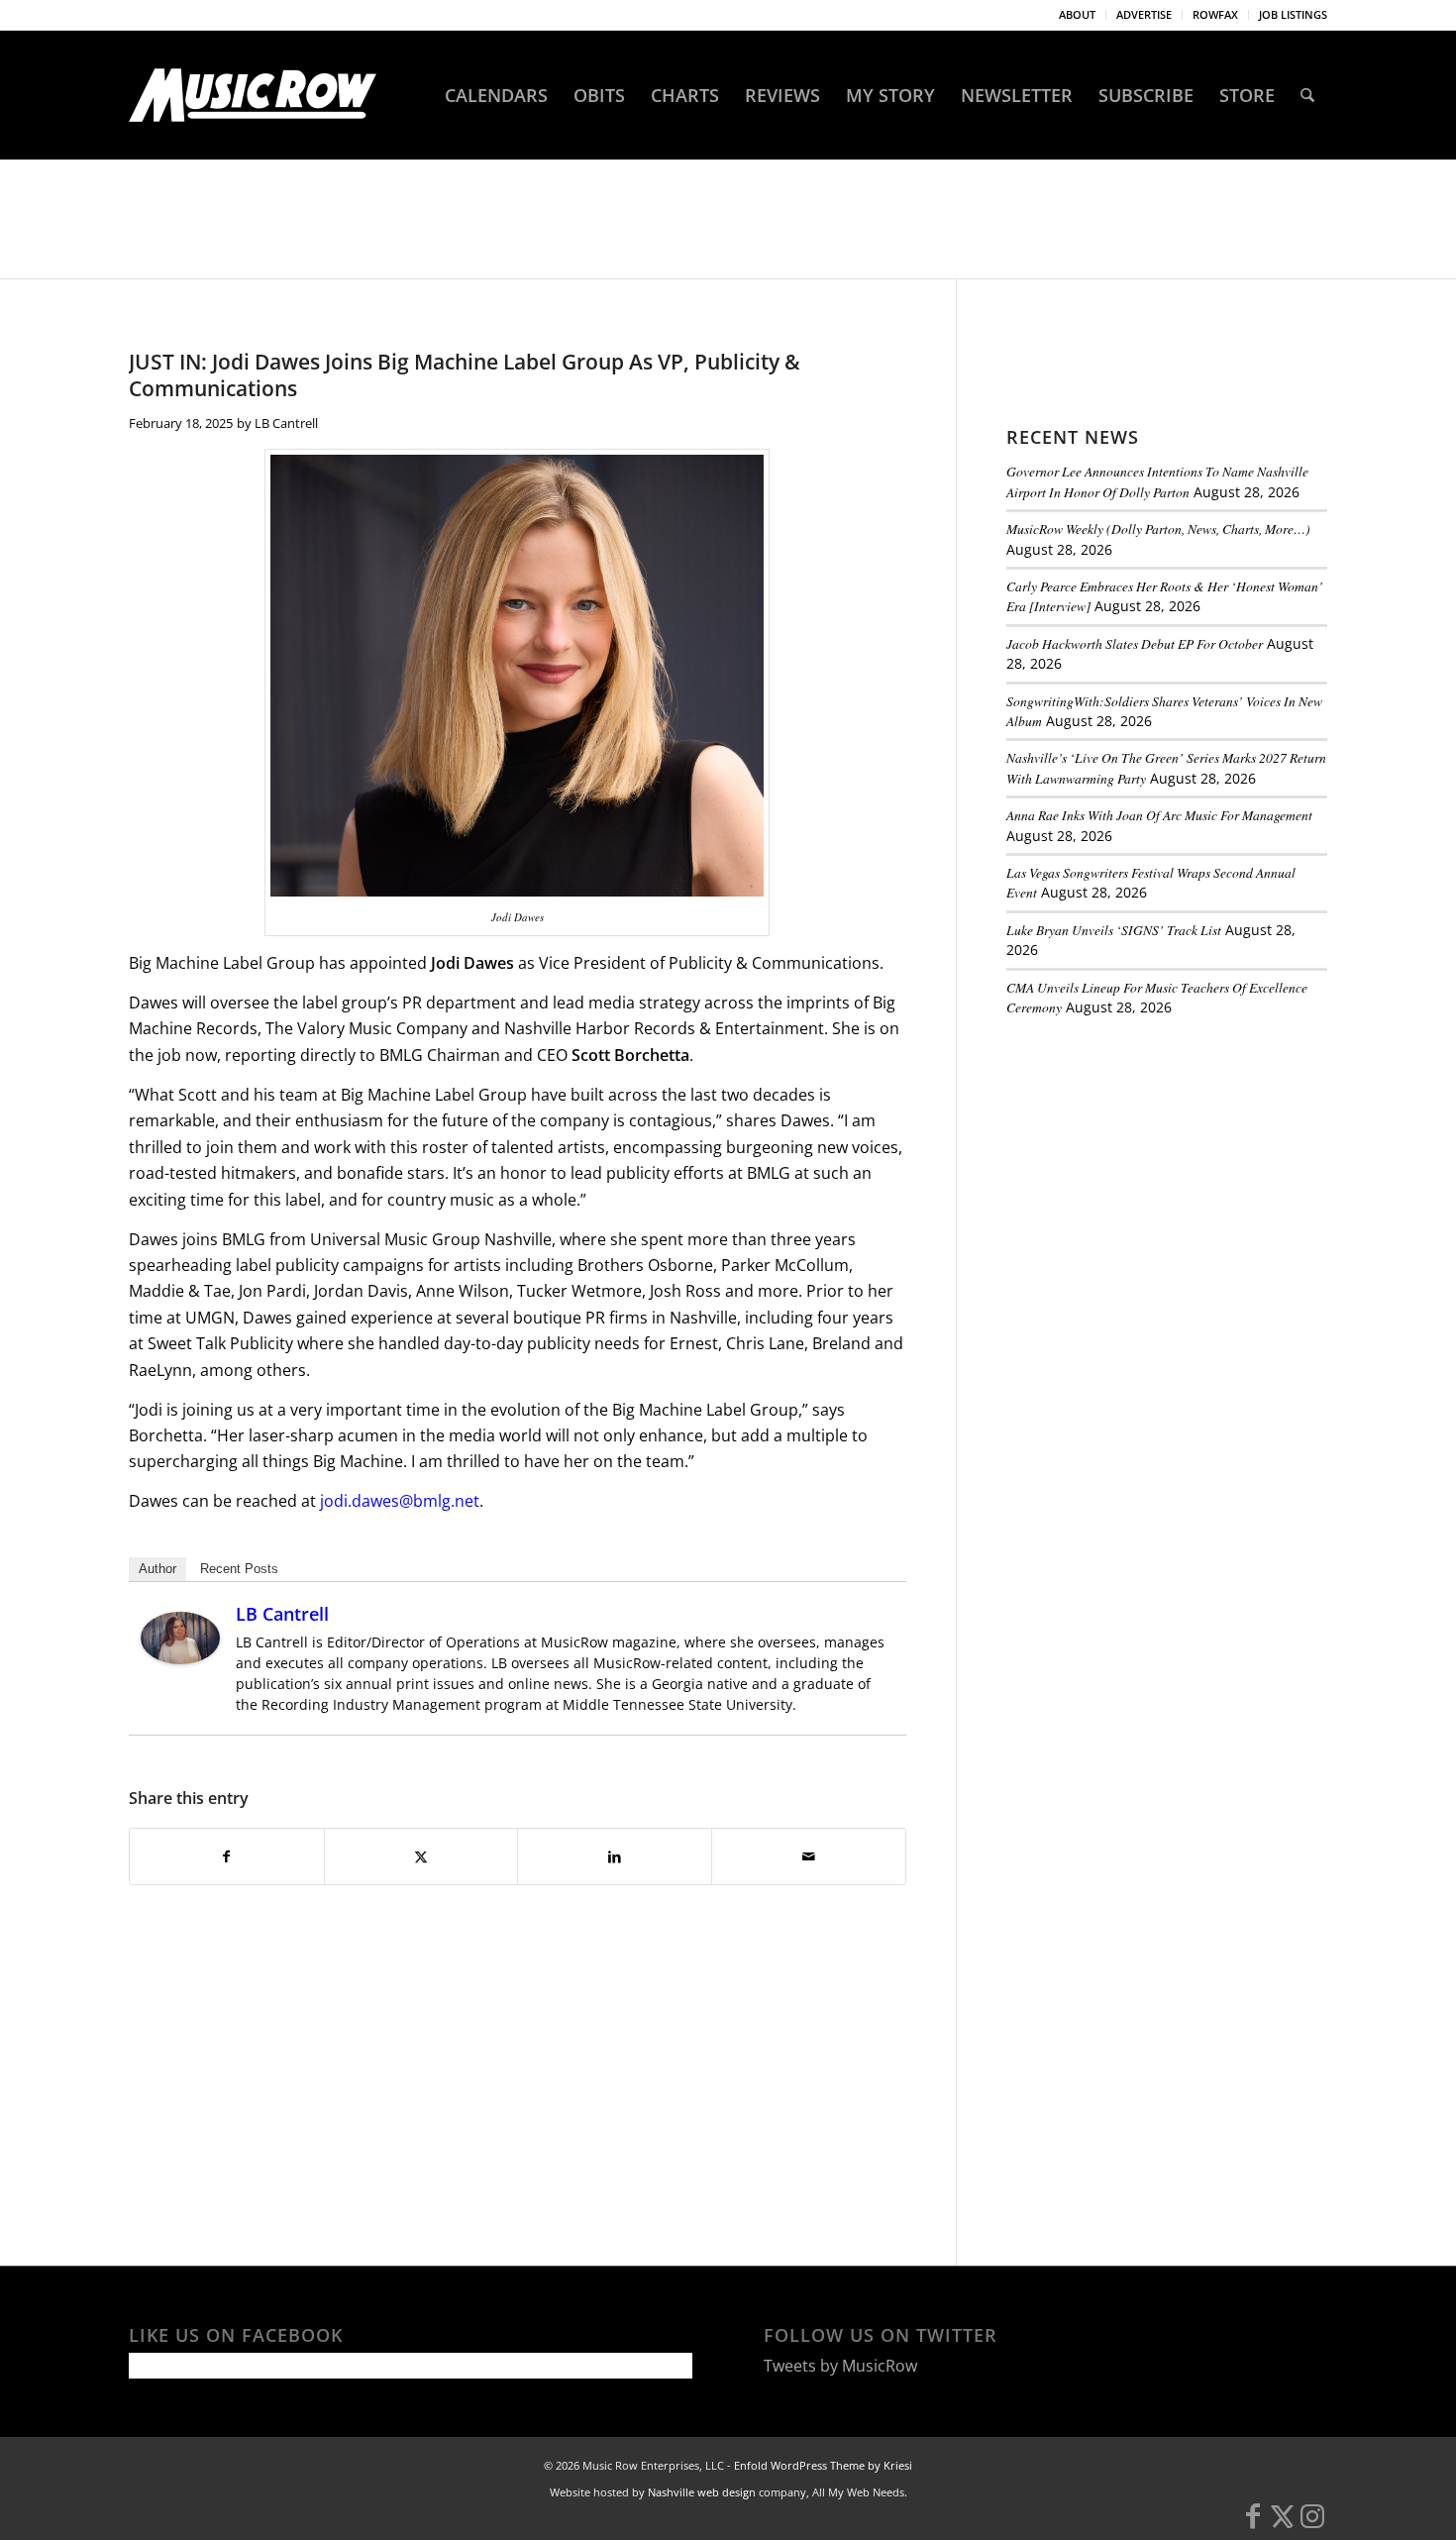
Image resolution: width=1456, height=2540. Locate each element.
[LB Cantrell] (180, 1658)
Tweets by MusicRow (840, 2366)
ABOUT (1077, 14)
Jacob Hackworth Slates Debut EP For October (1135, 643)
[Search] (1307, 95)
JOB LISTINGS (1293, 14)
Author (157, 1569)
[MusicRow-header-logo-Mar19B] (253, 95)
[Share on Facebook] (227, 1856)
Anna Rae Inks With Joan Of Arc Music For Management (1159, 815)
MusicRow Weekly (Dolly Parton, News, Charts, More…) (1158, 529)
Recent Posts (239, 1569)
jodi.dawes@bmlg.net (400, 1501)
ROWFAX (1215, 14)
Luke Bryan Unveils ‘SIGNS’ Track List (1114, 930)
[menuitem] (1078, 15)
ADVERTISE (1144, 14)
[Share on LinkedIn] (615, 1856)
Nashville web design (702, 2492)
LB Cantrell (286, 423)
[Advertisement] (1155, 1168)
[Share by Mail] (809, 1856)
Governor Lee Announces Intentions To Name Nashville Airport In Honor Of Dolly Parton (1157, 481)
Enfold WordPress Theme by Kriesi (823, 2465)
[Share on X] (421, 1856)
